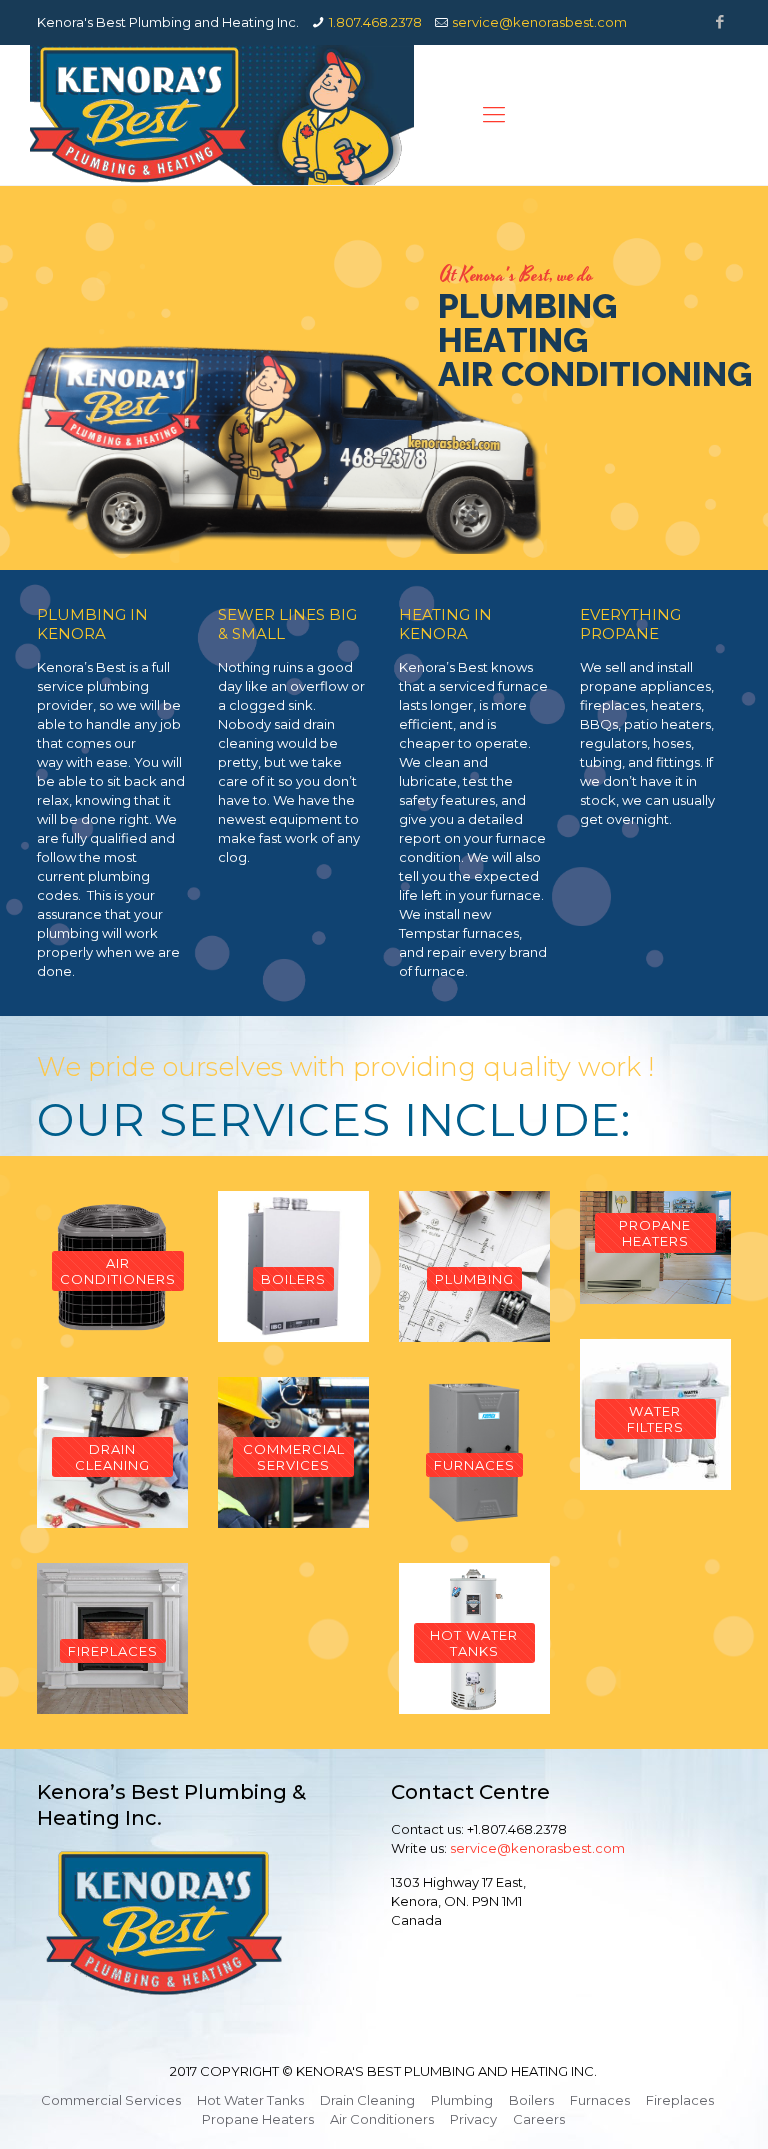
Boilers (531, 2100)
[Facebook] (720, 21)
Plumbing (462, 2100)
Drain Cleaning (367, 2100)
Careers (539, 2119)
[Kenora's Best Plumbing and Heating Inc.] (222, 115)
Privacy (473, 2119)
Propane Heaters (258, 2119)
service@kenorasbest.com (539, 22)
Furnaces (600, 2100)
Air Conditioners (382, 2119)
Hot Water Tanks (250, 2100)
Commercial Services (111, 2100)
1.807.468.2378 (375, 22)
